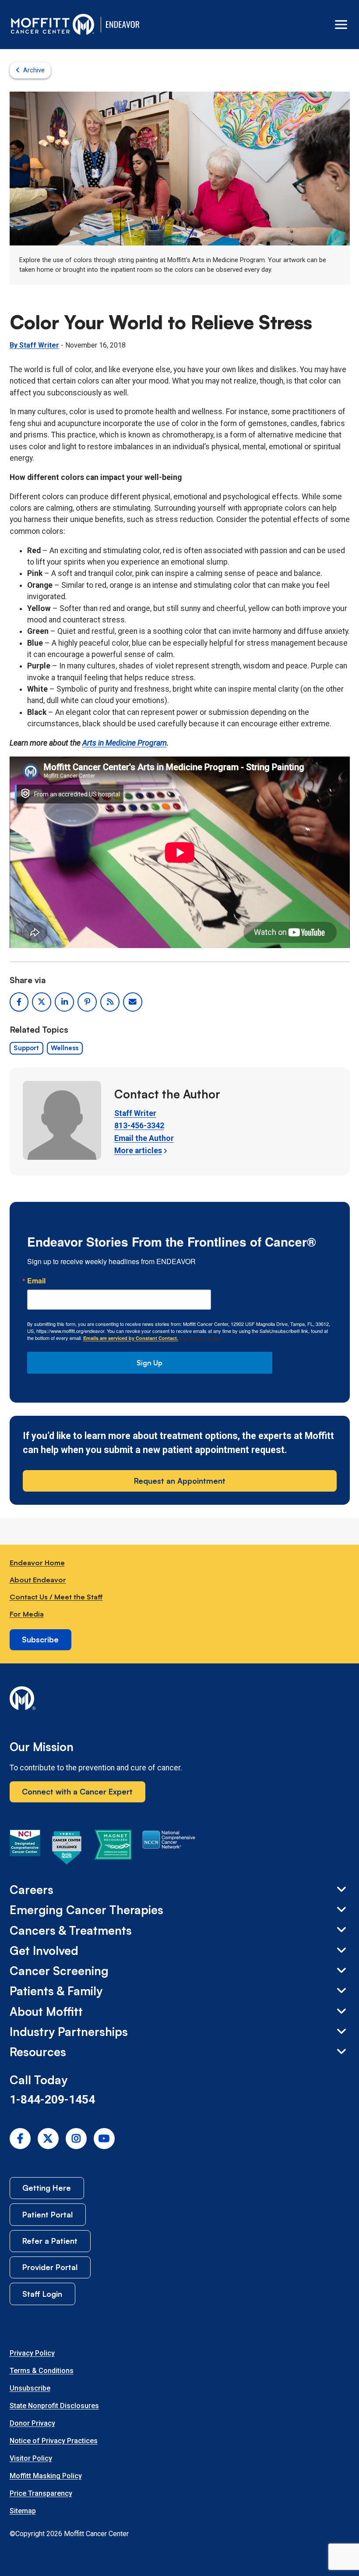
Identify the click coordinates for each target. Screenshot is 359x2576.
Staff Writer (135, 1113)
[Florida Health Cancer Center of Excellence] (67, 1849)
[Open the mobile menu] (341, 25)
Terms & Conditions (42, 2371)
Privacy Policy (32, 2353)
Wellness (65, 1048)
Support (26, 1048)
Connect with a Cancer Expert (77, 1791)
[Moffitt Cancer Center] (53, 25)
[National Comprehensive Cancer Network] (169, 1849)
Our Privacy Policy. (201, 1338)
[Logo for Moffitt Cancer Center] (180, 1700)
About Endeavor (38, 1579)
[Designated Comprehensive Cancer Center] (25, 1849)
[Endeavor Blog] (123, 25)
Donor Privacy (32, 2423)
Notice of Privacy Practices (54, 2441)
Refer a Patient (50, 2241)
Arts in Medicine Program (125, 743)
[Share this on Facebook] (19, 1002)
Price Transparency (41, 2493)
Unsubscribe (30, 2388)
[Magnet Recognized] (113, 1849)
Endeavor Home (37, 1562)
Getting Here (47, 2188)
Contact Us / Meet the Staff (56, 1597)
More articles (138, 1151)
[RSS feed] (110, 1002)
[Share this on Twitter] (42, 1002)
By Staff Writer (34, 345)
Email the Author (144, 1138)
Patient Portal (48, 2214)
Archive (34, 70)
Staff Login (42, 2294)
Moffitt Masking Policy (46, 2476)
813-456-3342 (139, 1126)
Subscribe (40, 1639)
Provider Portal (50, 2267)
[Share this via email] (133, 1002)
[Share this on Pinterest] (87, 1002)
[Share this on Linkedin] (64, 1002)
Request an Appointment (180, 1481)
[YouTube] (104, 2139)
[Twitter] (48, 2139)
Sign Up (150, 1363)
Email (36, 1281)
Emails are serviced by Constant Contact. (131, 1338)
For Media (27, 1614)
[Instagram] (76, 2139)
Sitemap (23, 2511)
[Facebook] (20, 2139)
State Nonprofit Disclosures (54, 2406)
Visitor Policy (31, 2458)
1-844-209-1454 (52, 2100)
